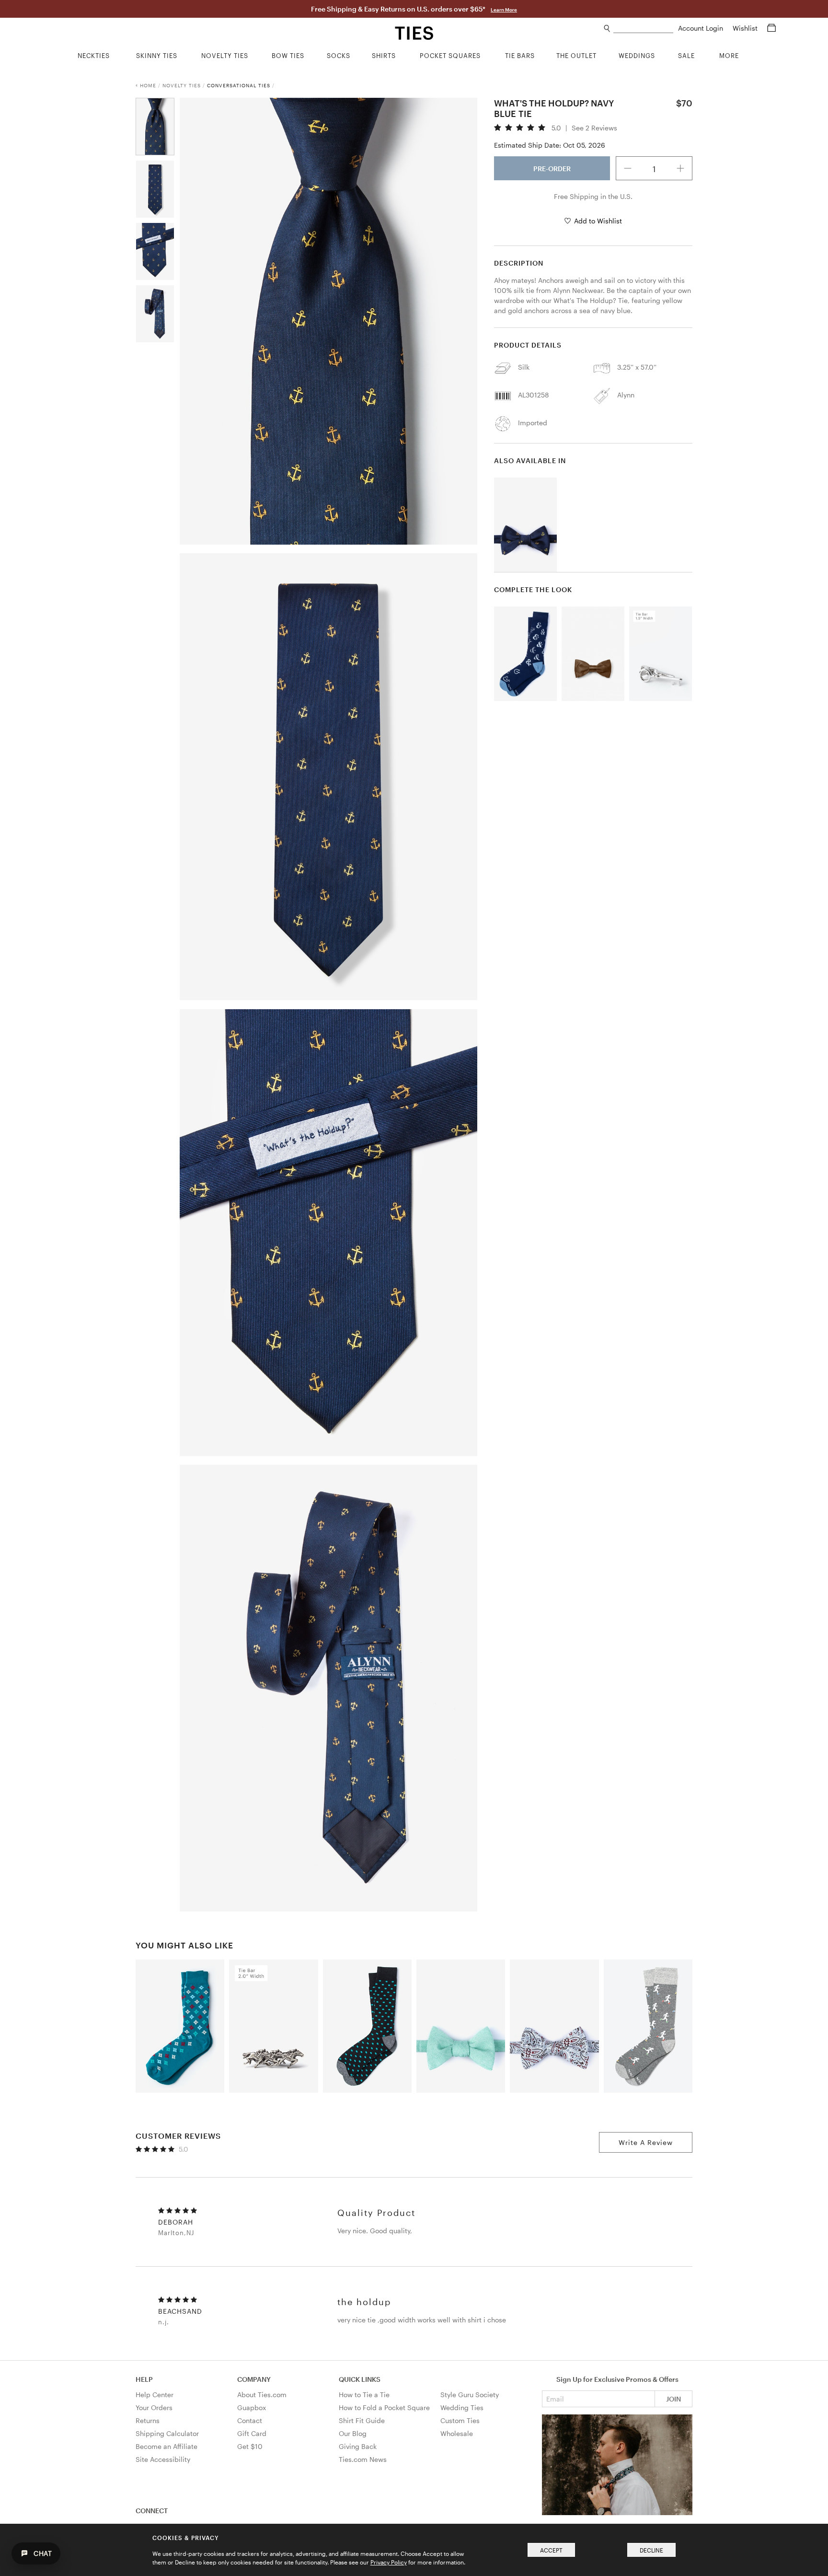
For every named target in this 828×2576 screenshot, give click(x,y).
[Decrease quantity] (628, 168)
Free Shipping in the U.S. (593, 196)
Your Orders (154, 2407)
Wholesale (457, 2433)
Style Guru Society (470, 2395)
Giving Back (358, 2446)
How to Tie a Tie (364, 2395)
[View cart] (771, 28)
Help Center (155, 2395)
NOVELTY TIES (182, 85)
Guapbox (252, 2407)
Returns (148, 2420)
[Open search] (607, 29)
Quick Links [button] (360, 2379)
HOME (148, 85)
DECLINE (651, 2550)
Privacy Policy (389, 2562)
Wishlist (746, 28)
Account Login (701, 28)
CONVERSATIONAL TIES (239, 85)
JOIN (673, 2399)
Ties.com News (363, 2459)
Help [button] (144, 2379)
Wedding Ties (462, 2407)
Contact (250, 2420)
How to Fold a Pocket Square (384, 2407)
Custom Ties (460, 2420)
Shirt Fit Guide (362, 2420)
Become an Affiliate (167, 2446)
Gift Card (252, 2433)
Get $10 (250, 2446)
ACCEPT (551, 2550)
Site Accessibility (163, 2459)
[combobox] (643, 29)
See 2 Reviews (594, 128)
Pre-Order (552, 169)
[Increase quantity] (680, 168)
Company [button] (254, 2379)
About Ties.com (262, 2395)
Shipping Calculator (167, 2433)
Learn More (504, 10)
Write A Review (646, 2142)
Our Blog (353, 2433)
